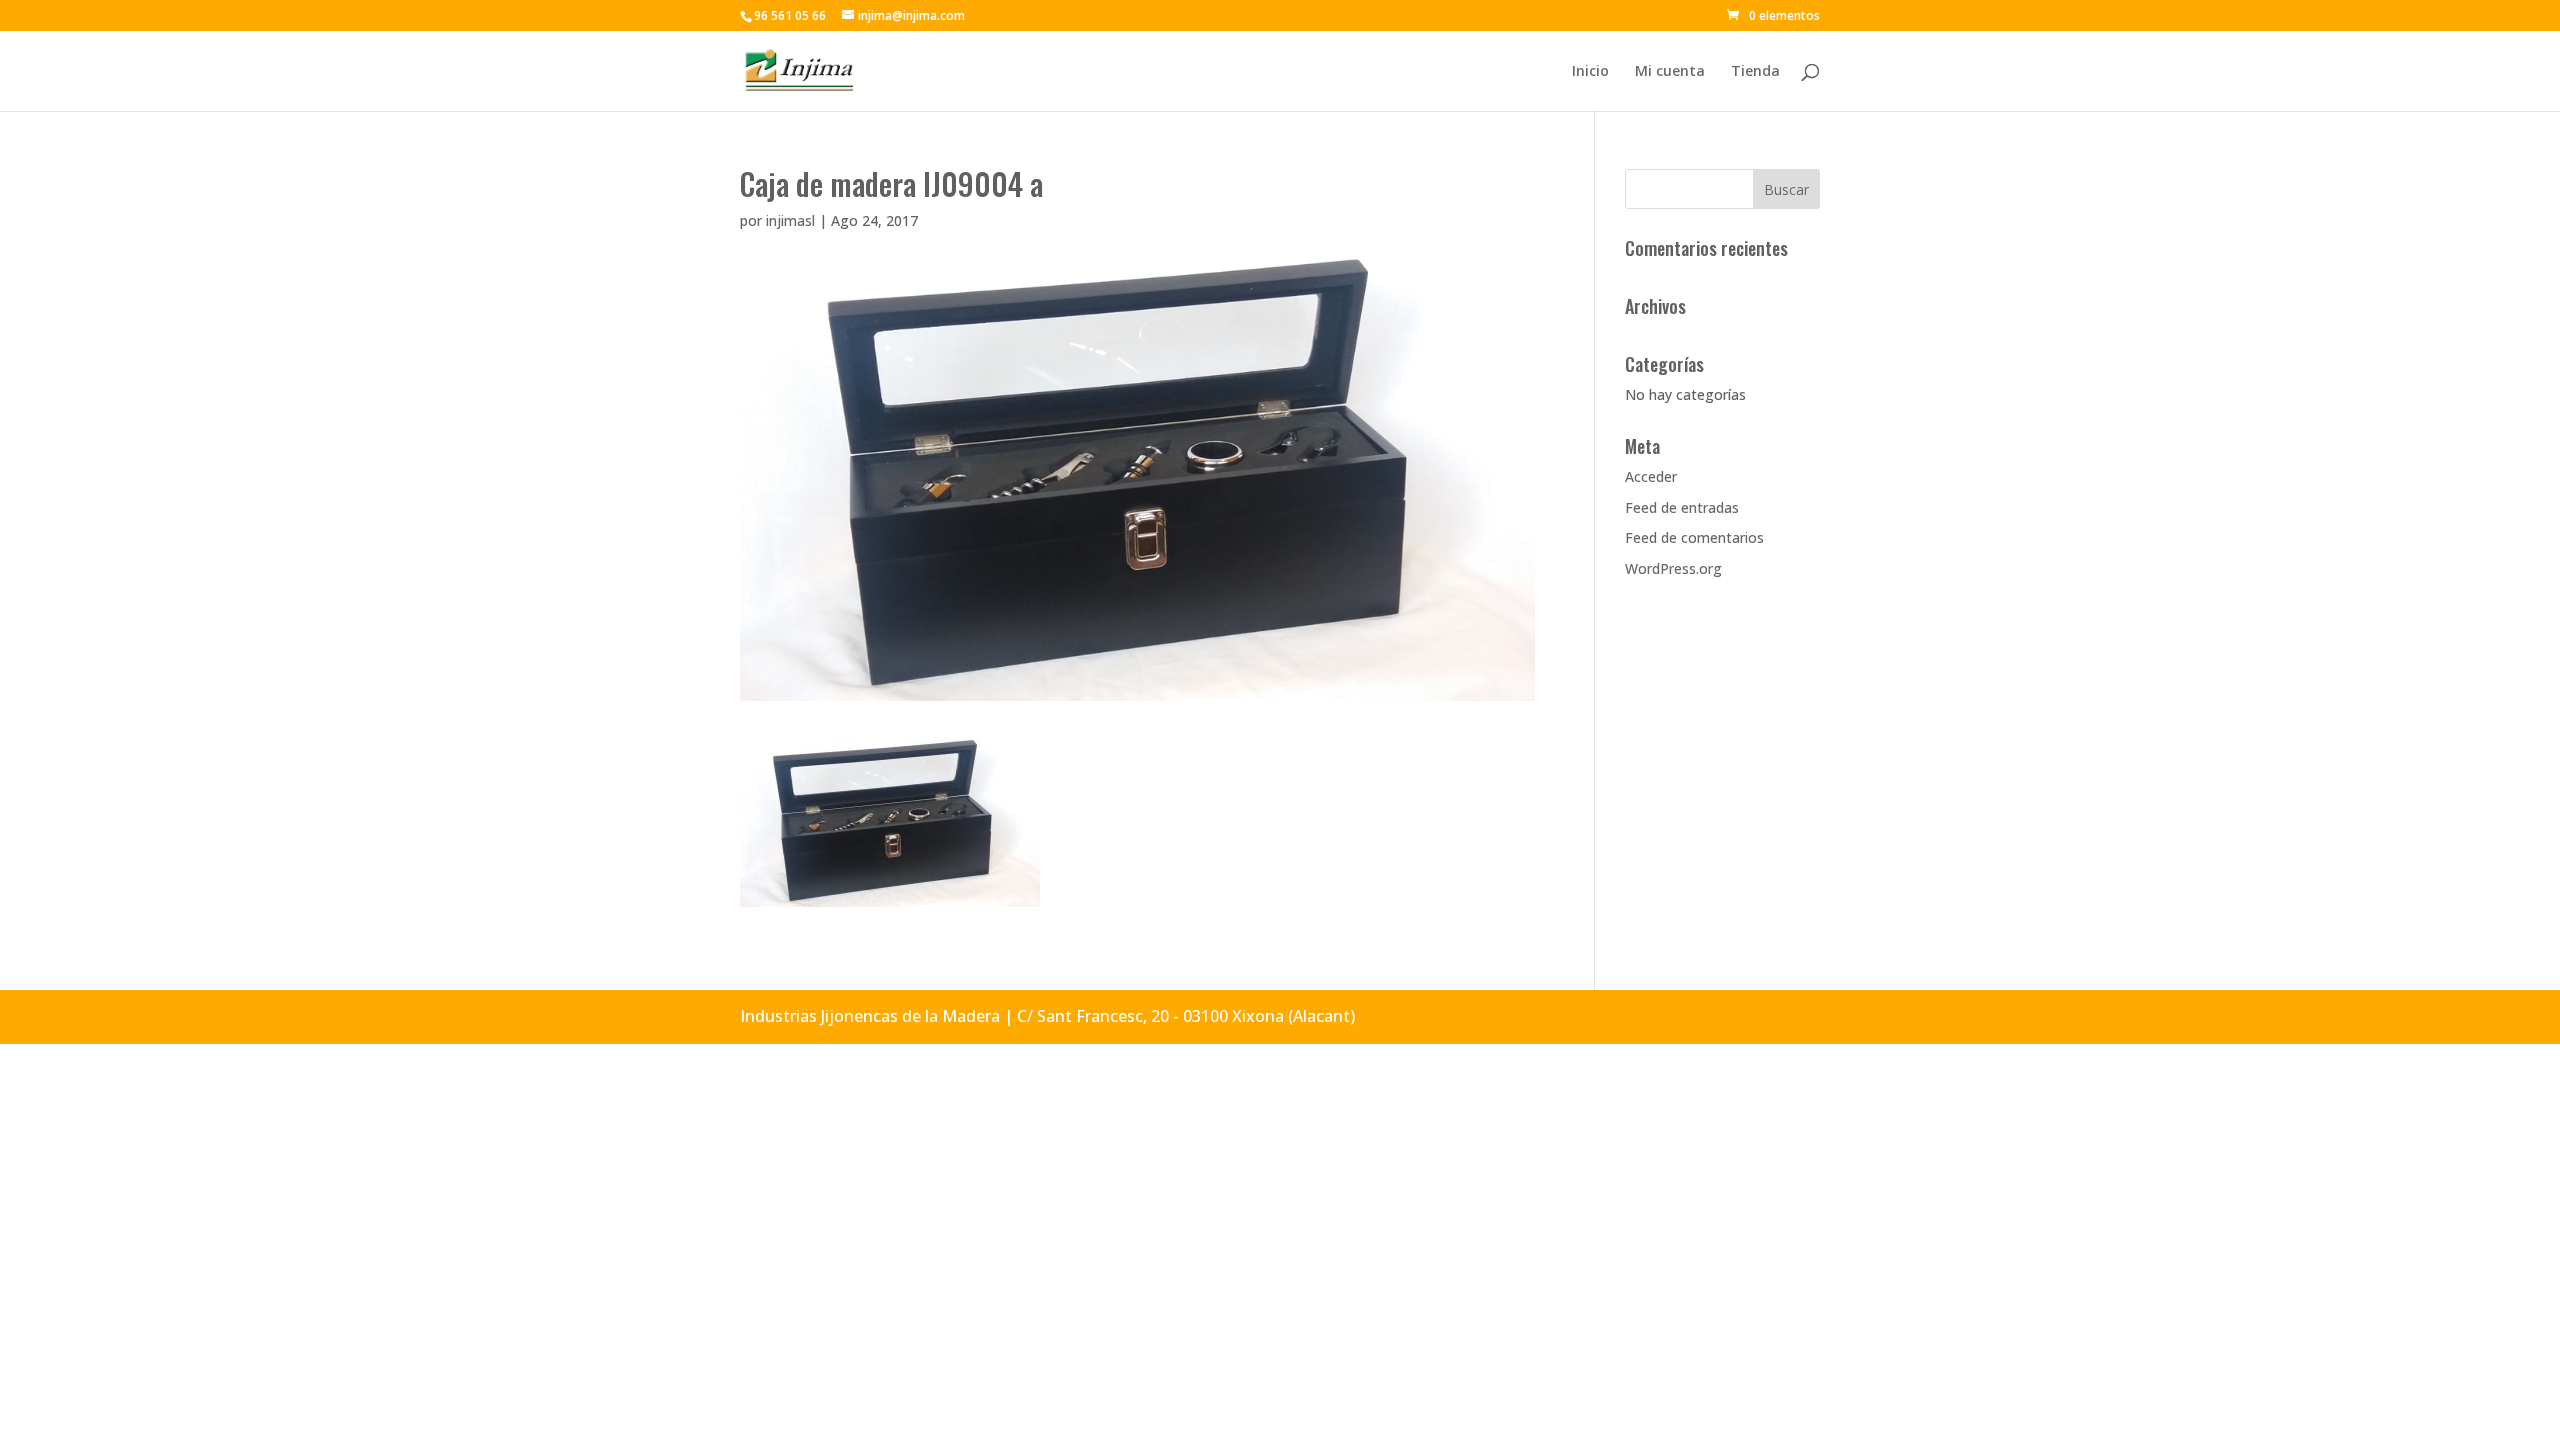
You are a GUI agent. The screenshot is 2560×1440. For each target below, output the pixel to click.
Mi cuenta (1670, 72)
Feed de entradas (1682, 507)
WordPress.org (1673, 568)
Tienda (1755, 72)
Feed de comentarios (1694, 537)
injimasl (790, 220)
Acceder (1651, 476)
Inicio (1590, 72)
